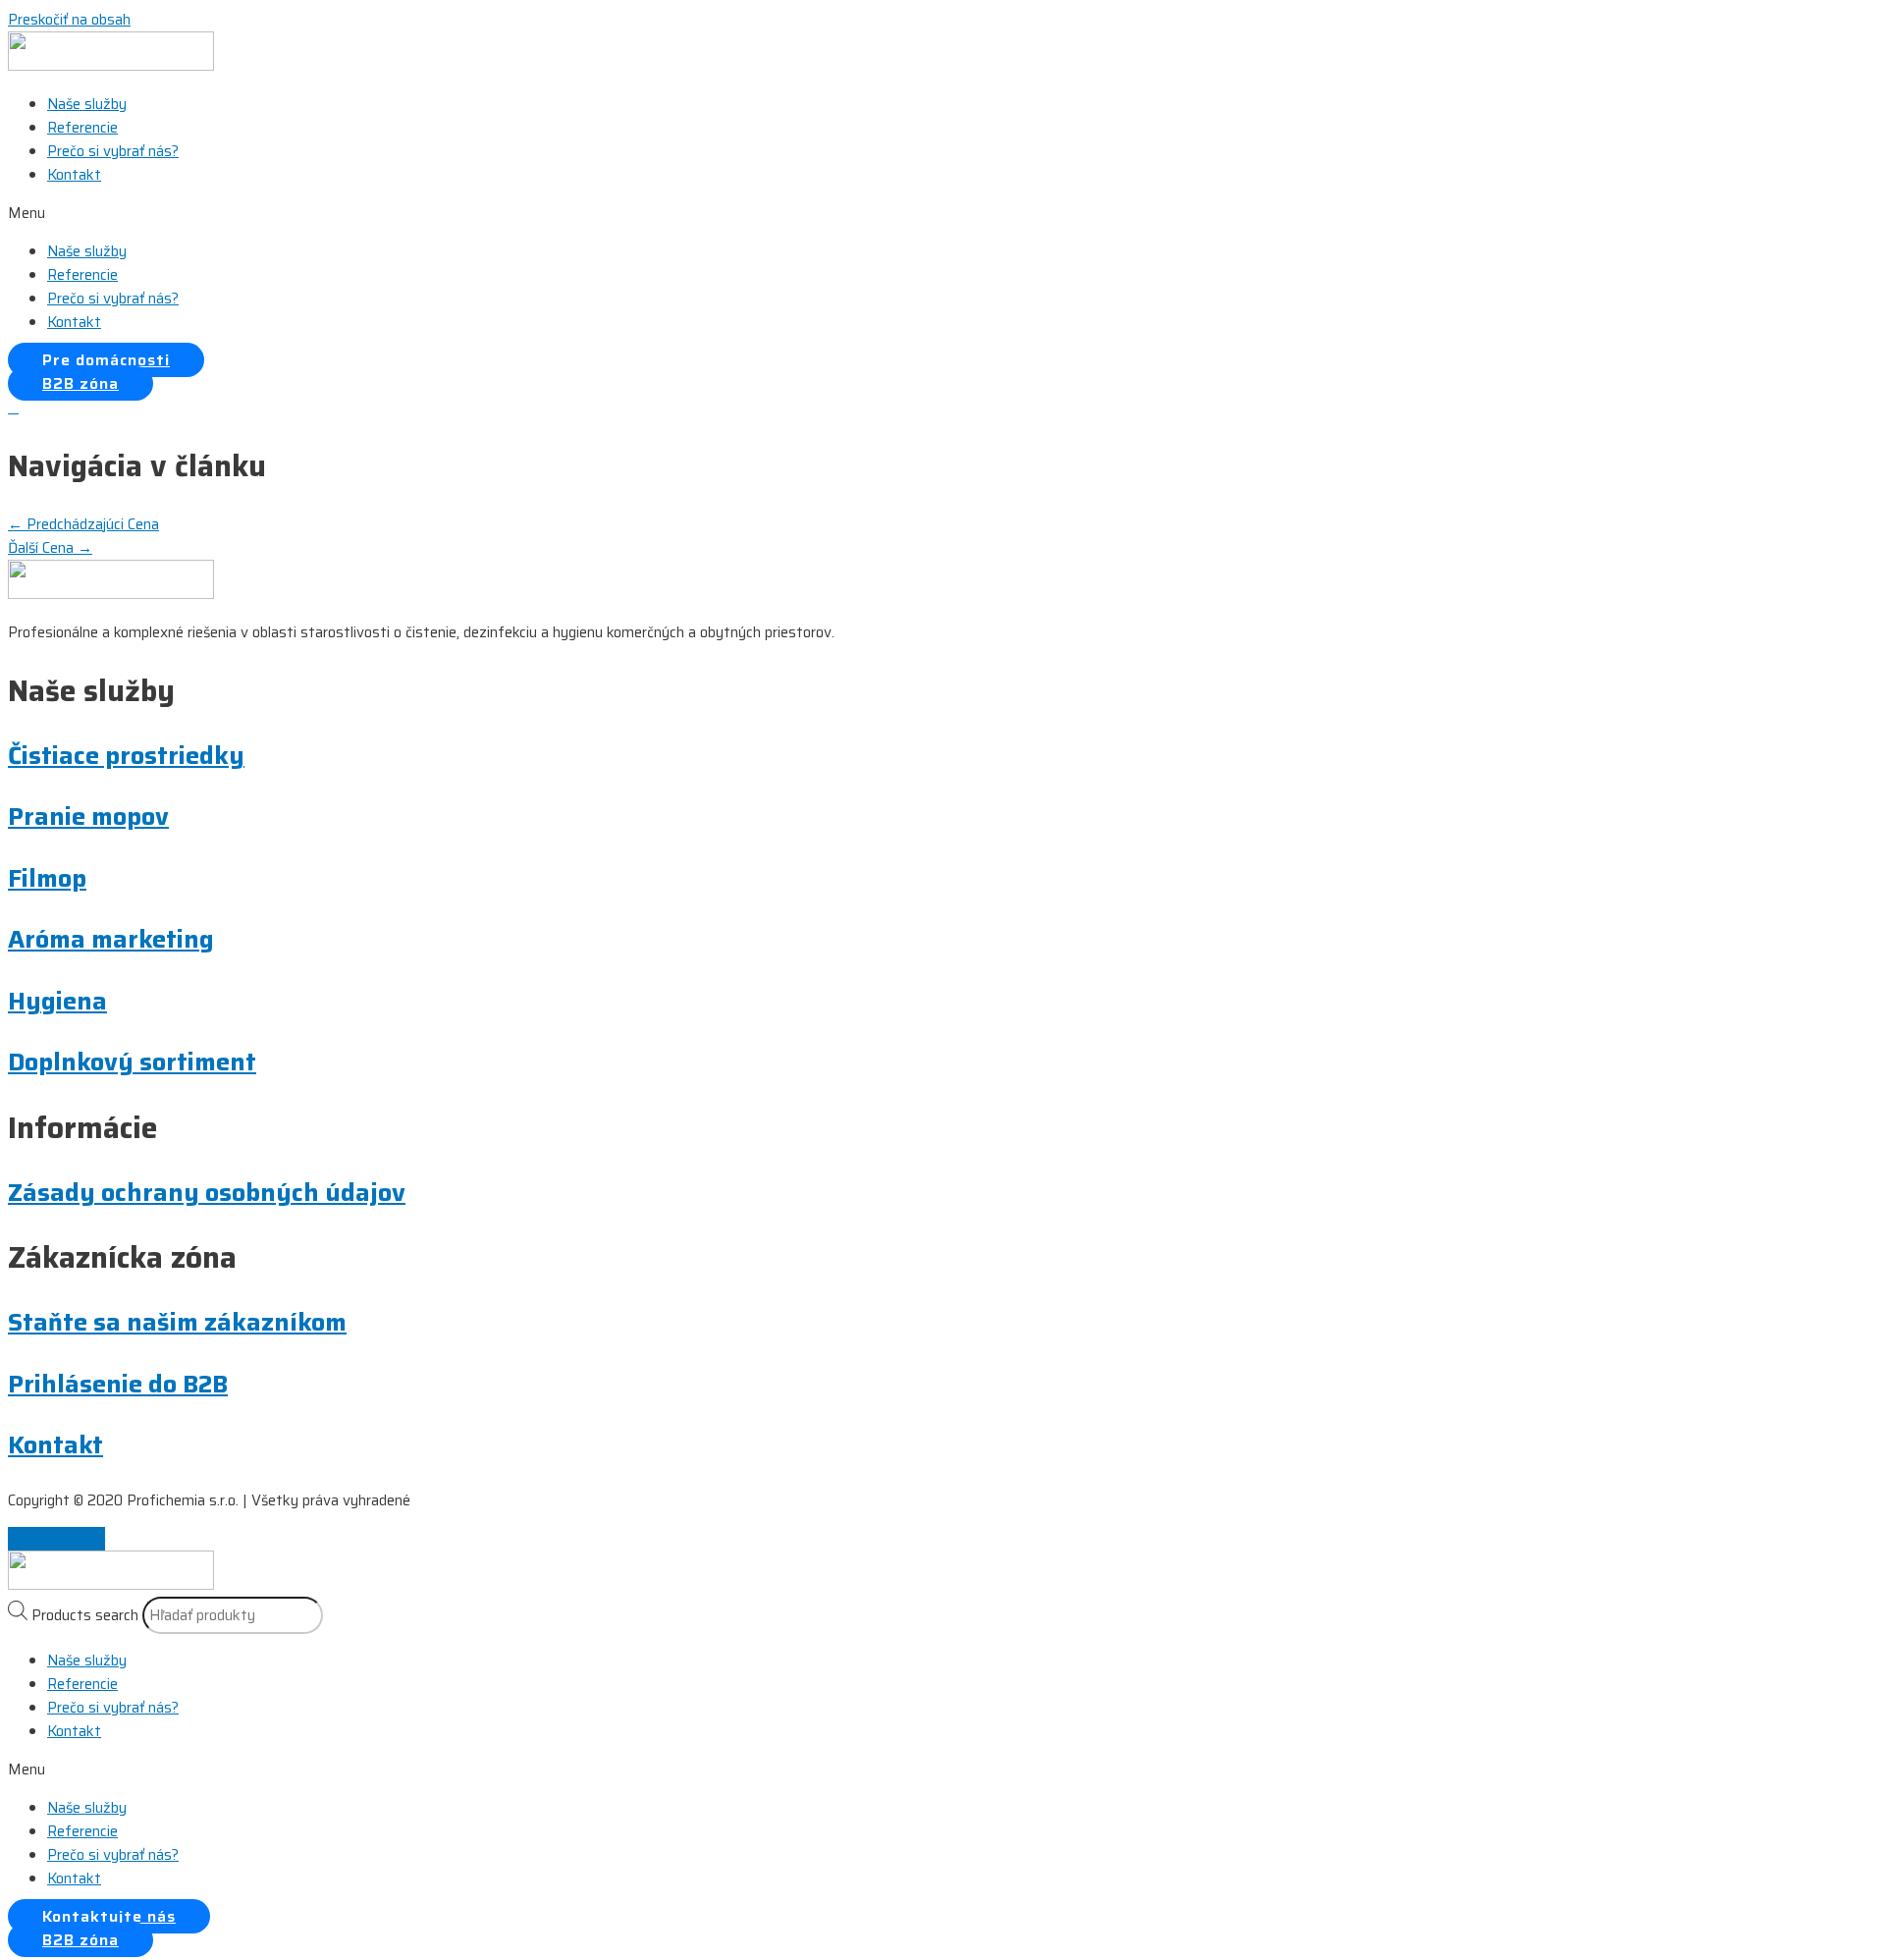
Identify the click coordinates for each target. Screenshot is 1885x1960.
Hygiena (57, 1001)
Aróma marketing (111, 939)
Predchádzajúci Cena (83, 524)
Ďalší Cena (50, 548)
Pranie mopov (88, 817)
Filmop (47, 878)
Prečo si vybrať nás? (113, 151)
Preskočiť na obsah (69, 20)
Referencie (82, 128)
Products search (85, 1615)
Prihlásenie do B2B (118, 1384)
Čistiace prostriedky (126, 756)
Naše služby (87, 104)
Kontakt (74, 175)
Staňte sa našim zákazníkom (177, 1322)
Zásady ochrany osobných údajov (207, 1193)
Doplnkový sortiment (132, 1062)
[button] (942, 213)
